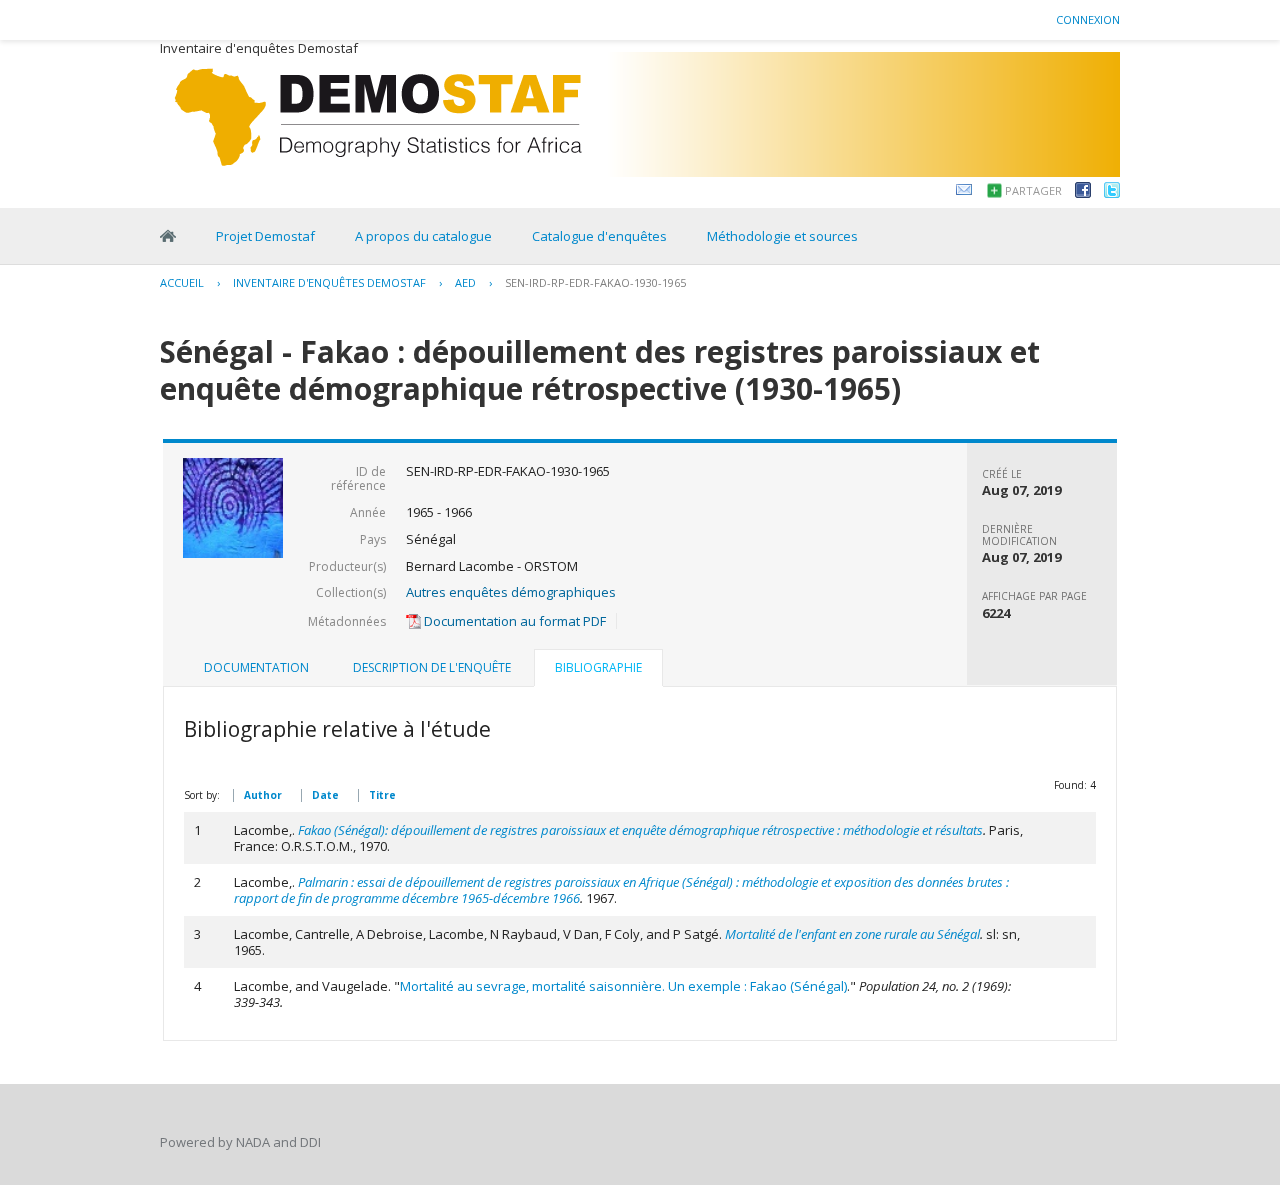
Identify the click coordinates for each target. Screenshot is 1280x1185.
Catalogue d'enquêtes (599, 236)
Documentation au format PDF (513, 621)
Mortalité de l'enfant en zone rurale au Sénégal (852, 934)
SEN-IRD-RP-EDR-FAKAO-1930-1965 (595, 282)
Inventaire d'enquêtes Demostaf (329, 282)
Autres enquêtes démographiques (511, 592)
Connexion (1088, 19)
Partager (1033, 190)
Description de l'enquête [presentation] (432, 667)
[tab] (256, 668)
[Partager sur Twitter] (1112, 193)
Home (168, 236)
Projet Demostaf (265, 236)
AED (465, 282)
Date (325, 795)
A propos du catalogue (423, 236)
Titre (382, 795)
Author (263, 795)
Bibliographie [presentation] (598, 667)
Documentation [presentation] (256, 667)
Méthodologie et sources (782, 236)
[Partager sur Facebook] (1083, 193)
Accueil (182, 282)
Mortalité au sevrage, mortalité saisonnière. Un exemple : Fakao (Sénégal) (623, 986)
